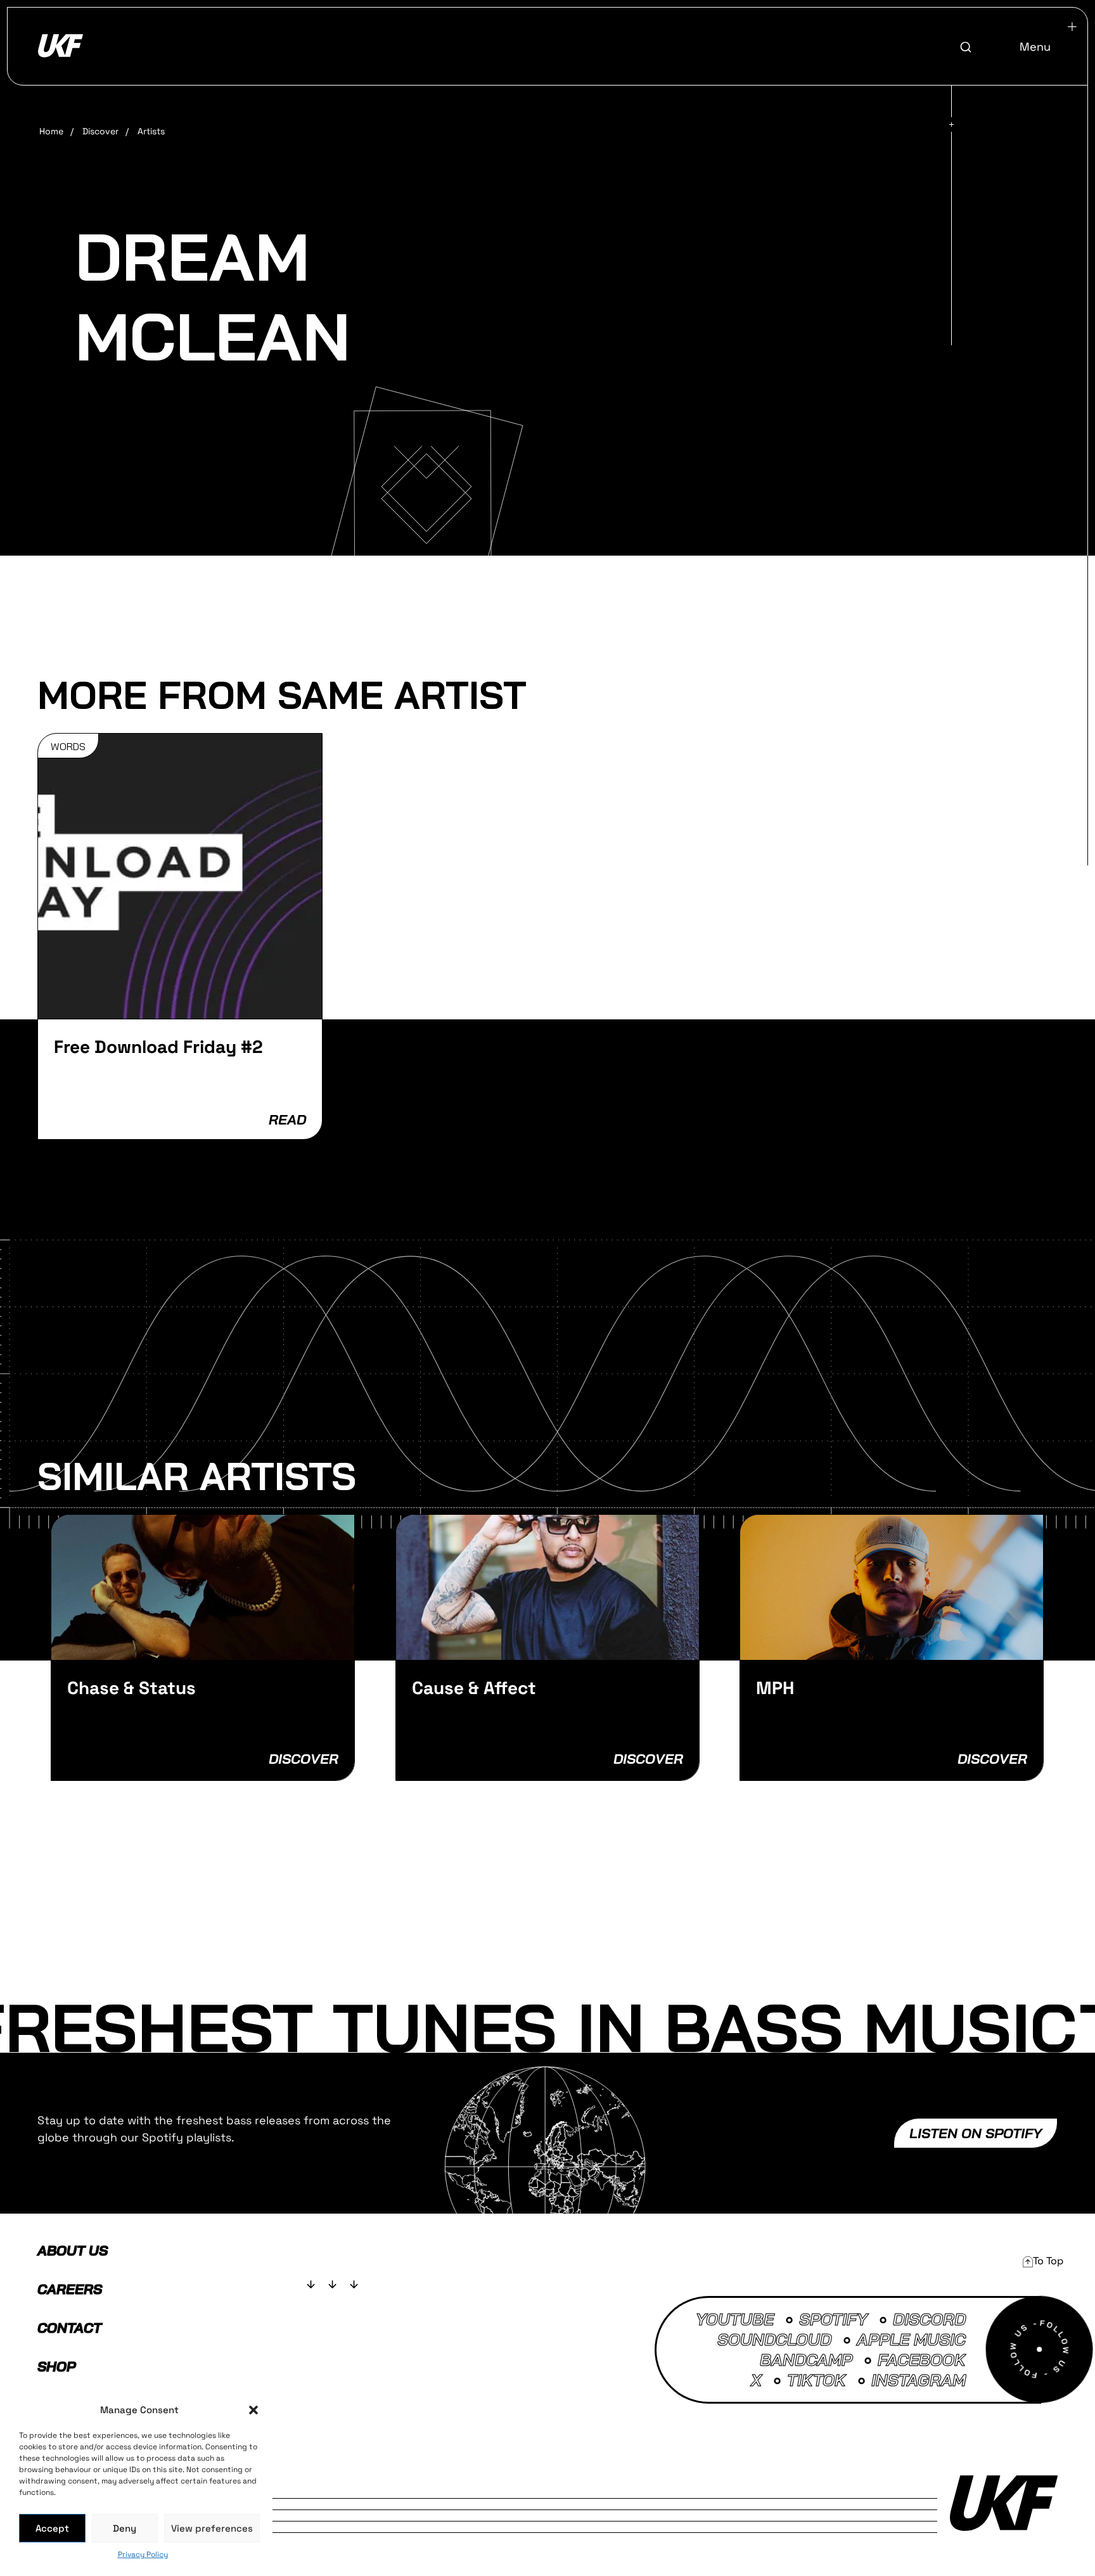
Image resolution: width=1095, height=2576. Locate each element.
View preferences (212, 2528)
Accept (52, 2528)
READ (287, 1119)
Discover (100, 131)
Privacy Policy (143, 2554)
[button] (253, 2410)
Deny (125, 2528)
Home (51, 131)
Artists (151, 131)
